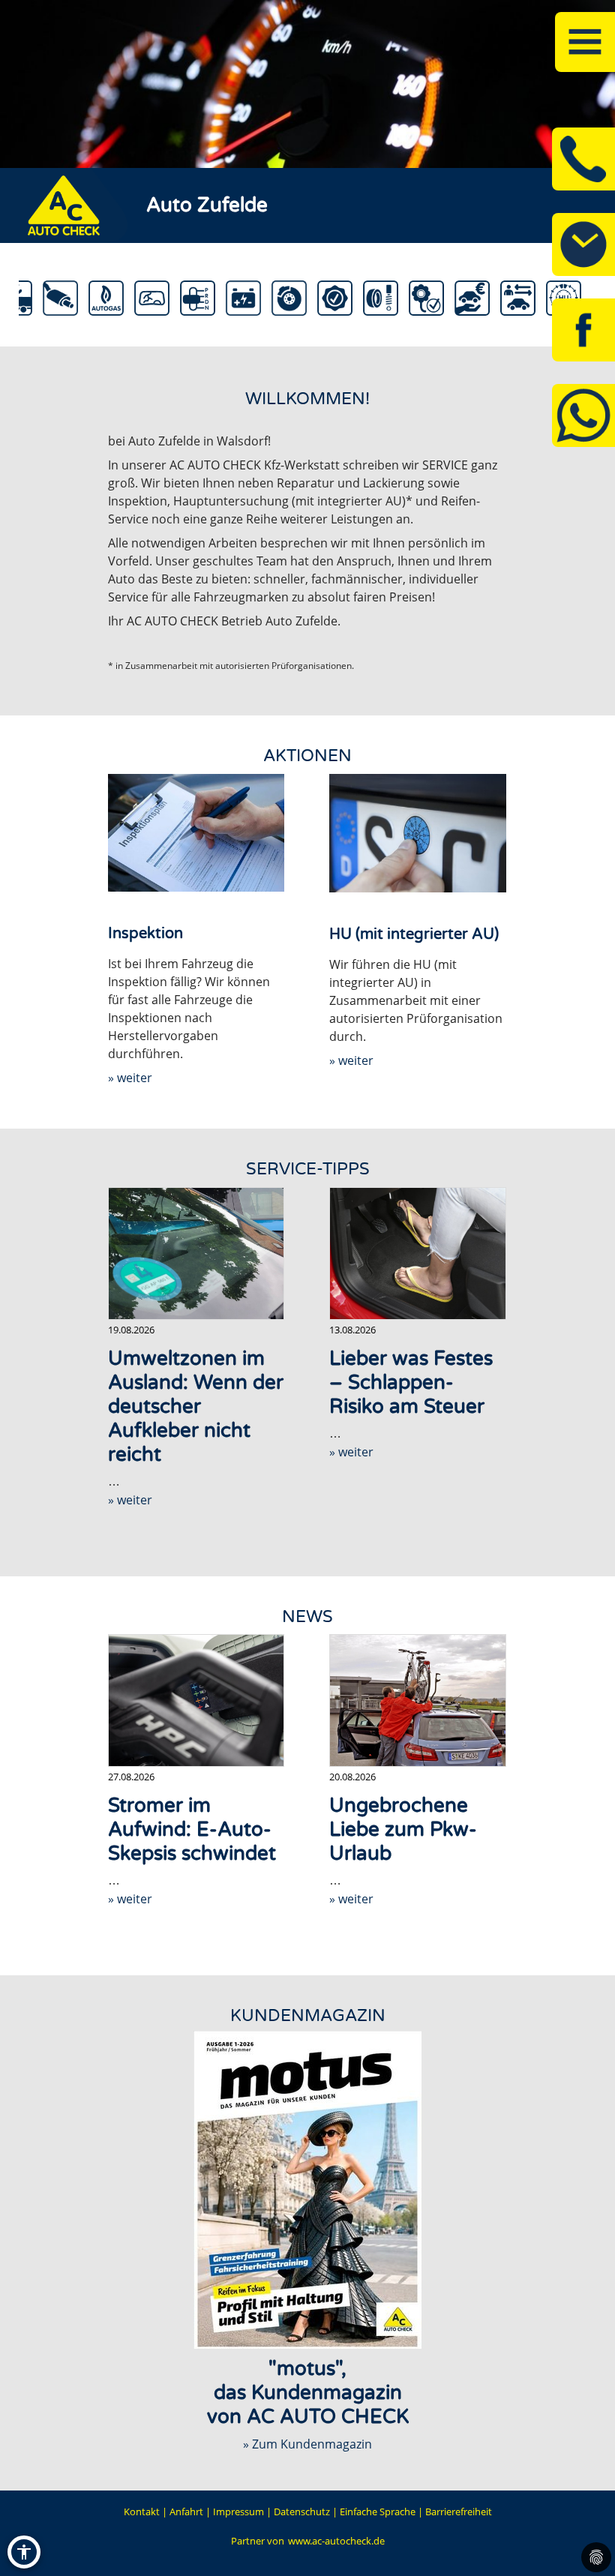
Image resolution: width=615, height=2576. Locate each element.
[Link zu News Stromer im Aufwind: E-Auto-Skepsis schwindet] (196, 1700)
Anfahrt (186, 2512)
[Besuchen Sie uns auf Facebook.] (583, 330)
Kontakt (142, 2512)
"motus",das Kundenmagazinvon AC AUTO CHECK (308, 2393)
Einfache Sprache (378, 2512)
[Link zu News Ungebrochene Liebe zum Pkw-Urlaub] (418, 1700)
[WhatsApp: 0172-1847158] (583, 415)
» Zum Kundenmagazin (307, 2444)
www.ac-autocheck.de (336, 2541)
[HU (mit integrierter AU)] (418, 833)
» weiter (130, 1078)
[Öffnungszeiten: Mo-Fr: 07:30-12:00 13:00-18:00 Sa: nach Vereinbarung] (583, 244)
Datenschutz (302, 2512)
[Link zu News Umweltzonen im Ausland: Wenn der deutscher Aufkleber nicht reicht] (196, 1254)
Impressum (238, 2512)
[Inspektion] (196, 833)
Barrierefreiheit (459, 2512)
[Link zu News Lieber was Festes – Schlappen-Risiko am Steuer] (418, 1254)
